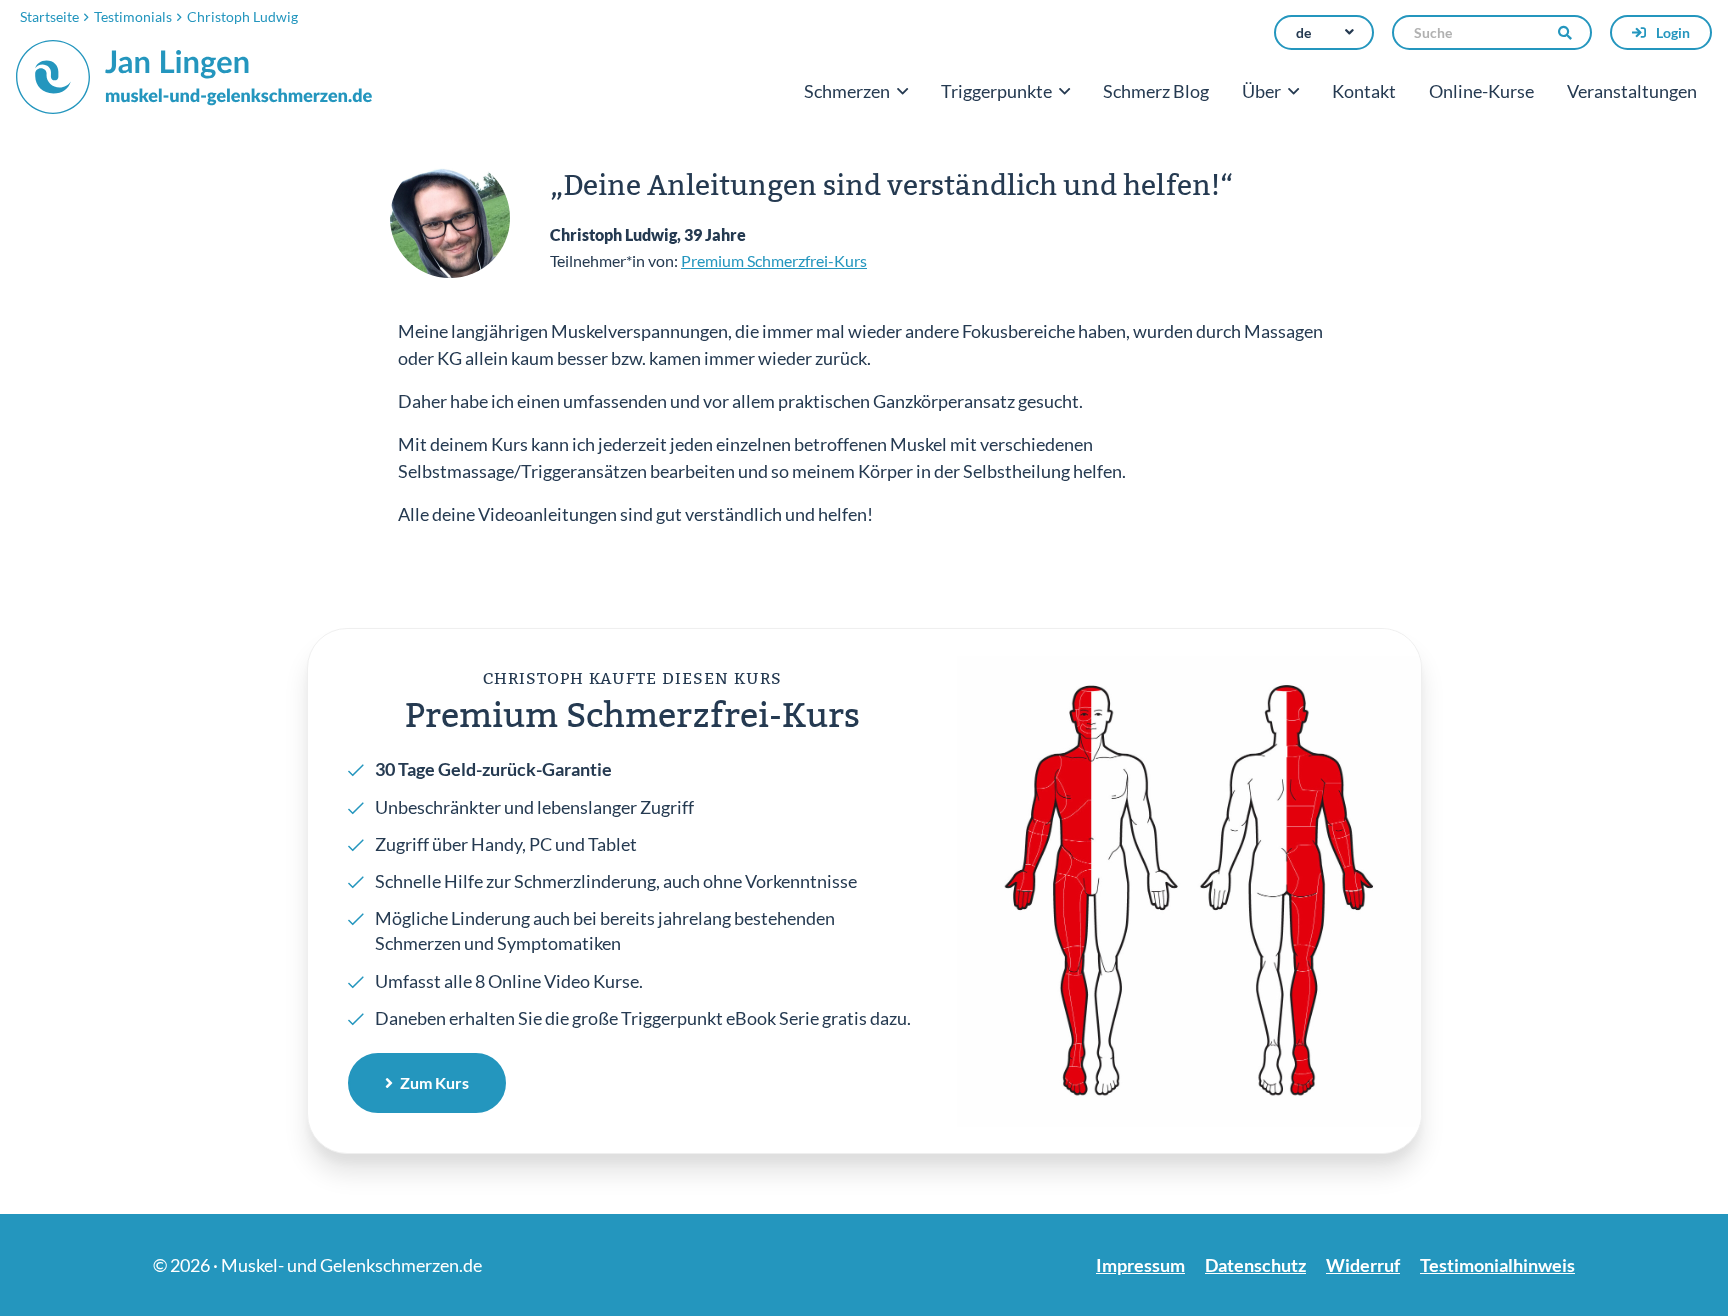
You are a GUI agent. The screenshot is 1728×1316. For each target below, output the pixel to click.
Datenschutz (1255, 1265)
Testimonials (133, 16)
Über (1261, 91)
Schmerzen (847, 91)
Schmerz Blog (1156, 91)
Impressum (1140, 1265)
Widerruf (1363, 1265)
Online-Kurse (1481, 91)
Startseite (49, 16)
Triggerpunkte (996, 91)
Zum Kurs (434, 1082)
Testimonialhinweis (1497, 1265)
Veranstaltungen (1632, 91)
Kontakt (1364, 91)
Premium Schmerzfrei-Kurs (774, 260)
